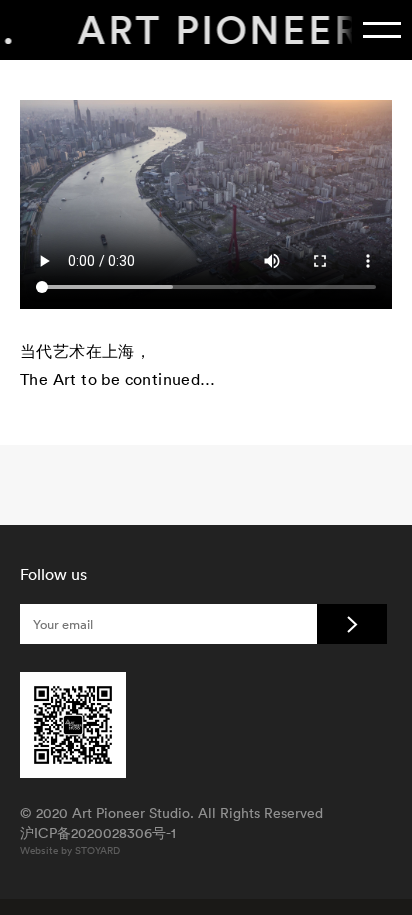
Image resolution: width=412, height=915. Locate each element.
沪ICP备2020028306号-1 (98, 833)
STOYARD (97, 850)
